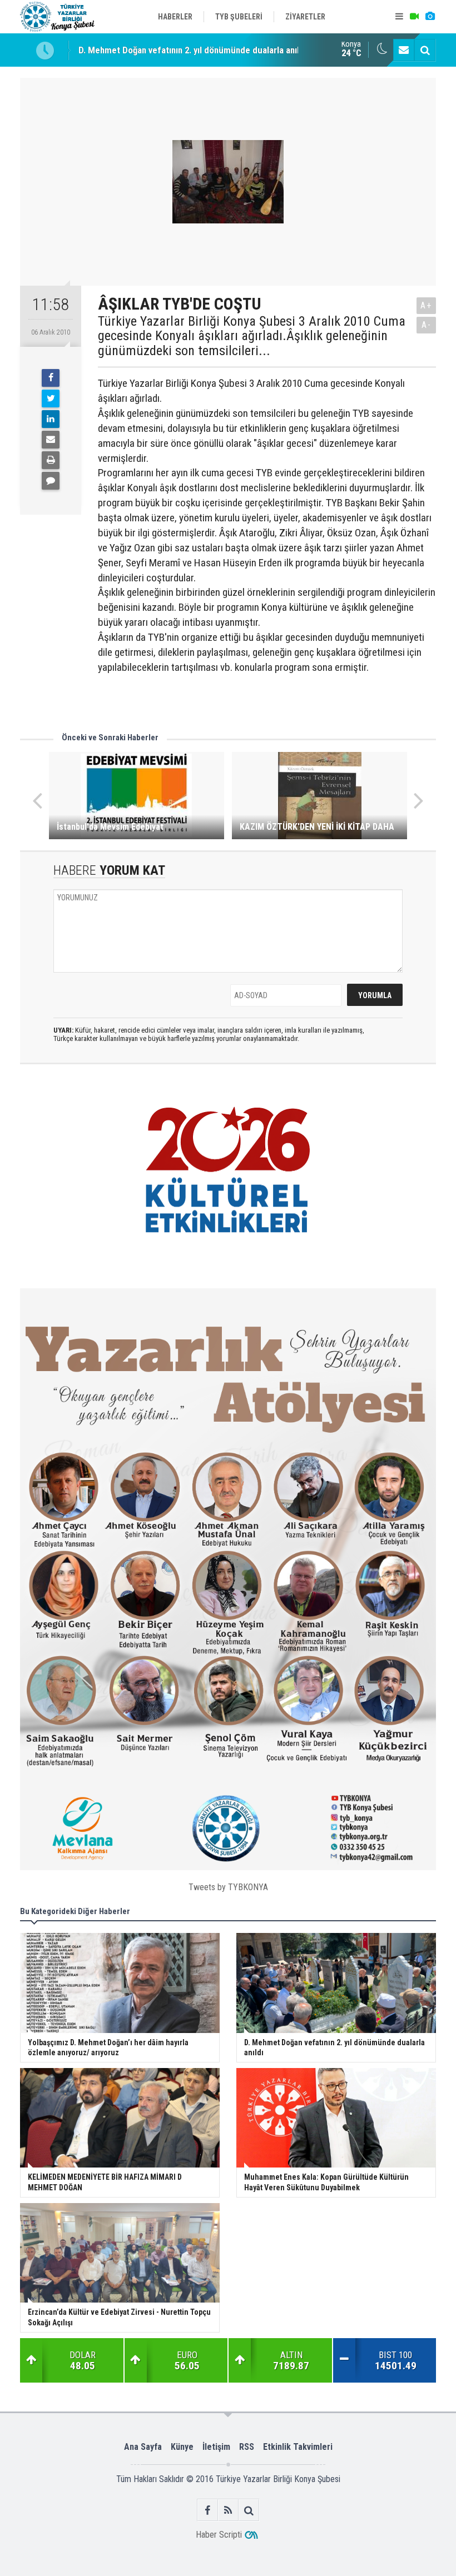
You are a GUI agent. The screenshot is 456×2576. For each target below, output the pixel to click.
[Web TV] (414, 17)
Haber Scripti (219, 2535)
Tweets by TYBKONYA (228, 1887)
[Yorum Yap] (51, 481)
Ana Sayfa (143, 2447)
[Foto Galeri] (430, 17)
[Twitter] (51, 398)
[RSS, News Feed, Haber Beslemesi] (228, 2510)
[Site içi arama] (425, 50)
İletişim (216, 2447)
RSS (247, 2447)
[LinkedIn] (51, 419)
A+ (426, 305)
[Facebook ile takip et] (208, 2510)
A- (427, 325)
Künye (182, 2447)
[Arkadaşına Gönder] (51, 440)
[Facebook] (51, 378)
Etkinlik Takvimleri (298, 2447)
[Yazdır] (51, 460)
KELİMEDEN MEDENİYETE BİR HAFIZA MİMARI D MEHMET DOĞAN (205, 50)
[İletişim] (404, 50)
